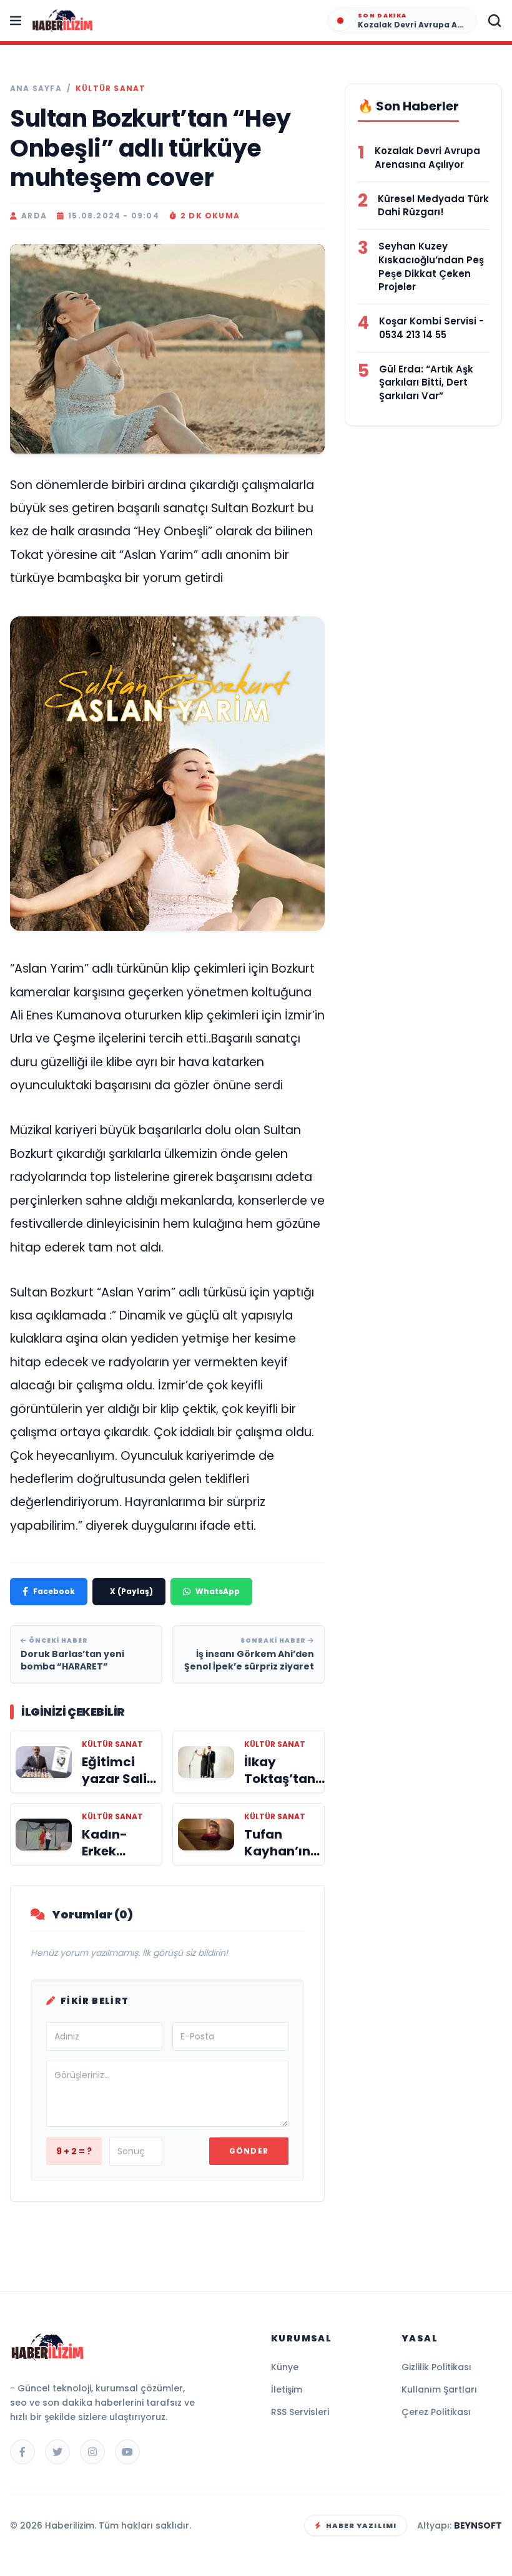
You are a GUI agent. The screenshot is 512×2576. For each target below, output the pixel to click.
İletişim (287, 2389)
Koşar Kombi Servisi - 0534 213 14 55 (431, 328)
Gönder (249, 2151)
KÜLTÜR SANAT (111, 89)
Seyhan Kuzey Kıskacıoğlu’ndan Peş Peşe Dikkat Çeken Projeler (431, 266)
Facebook (54, 1591)
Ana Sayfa (36, 89)
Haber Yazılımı (361, 2525)
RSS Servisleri (300, 2412)
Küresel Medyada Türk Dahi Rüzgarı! (433, 206)
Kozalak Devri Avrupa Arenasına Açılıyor (427, 158)
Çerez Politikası (436, 2412)
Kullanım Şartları (439, 2389)
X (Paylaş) (131, 1591)
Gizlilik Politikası (436, 2367)
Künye (285, 2367)
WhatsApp (218, 1591)
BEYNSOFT (478, 2525)
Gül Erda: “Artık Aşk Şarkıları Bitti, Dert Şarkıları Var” (426, 383)
